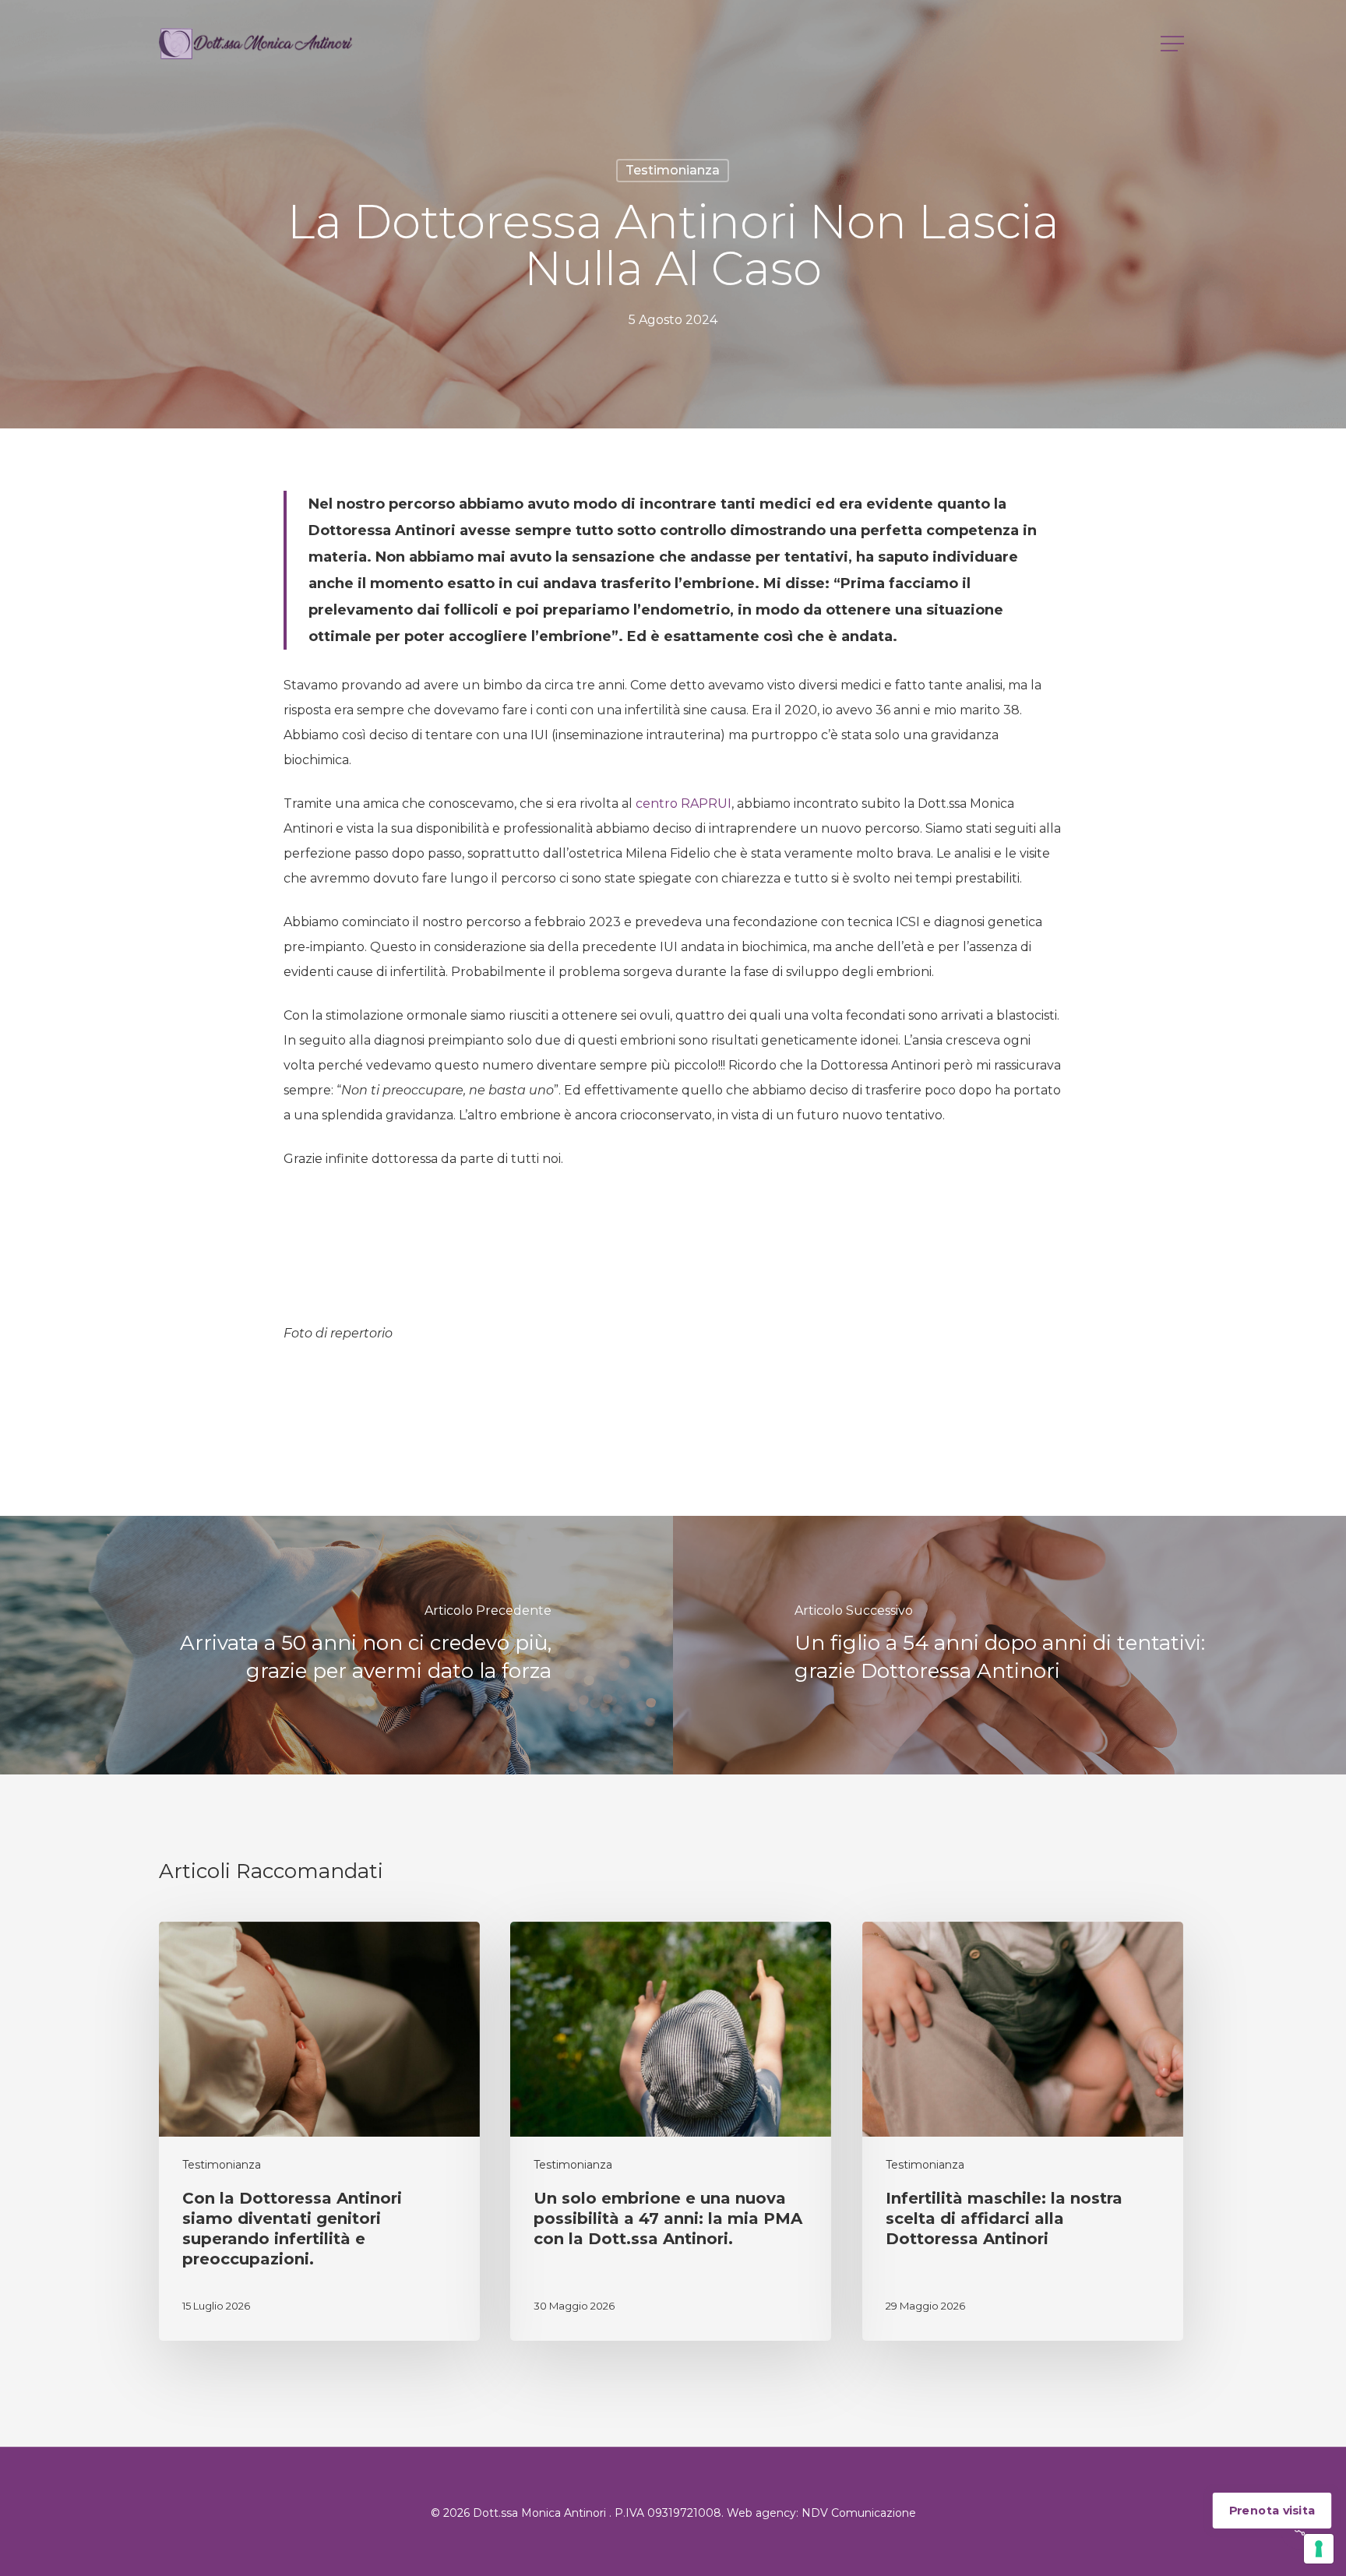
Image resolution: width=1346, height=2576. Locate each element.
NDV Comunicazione (859, 2513)
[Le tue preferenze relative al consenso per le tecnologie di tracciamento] (1319, 2549)
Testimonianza (673, 170)
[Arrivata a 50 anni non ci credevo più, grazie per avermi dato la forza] (336, 1645)
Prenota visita (1272, 2511)
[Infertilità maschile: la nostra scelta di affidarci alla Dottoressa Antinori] (1023, 2131)
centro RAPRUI (684, 803)
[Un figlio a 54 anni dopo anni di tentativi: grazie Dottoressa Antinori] (1010, 1645)
